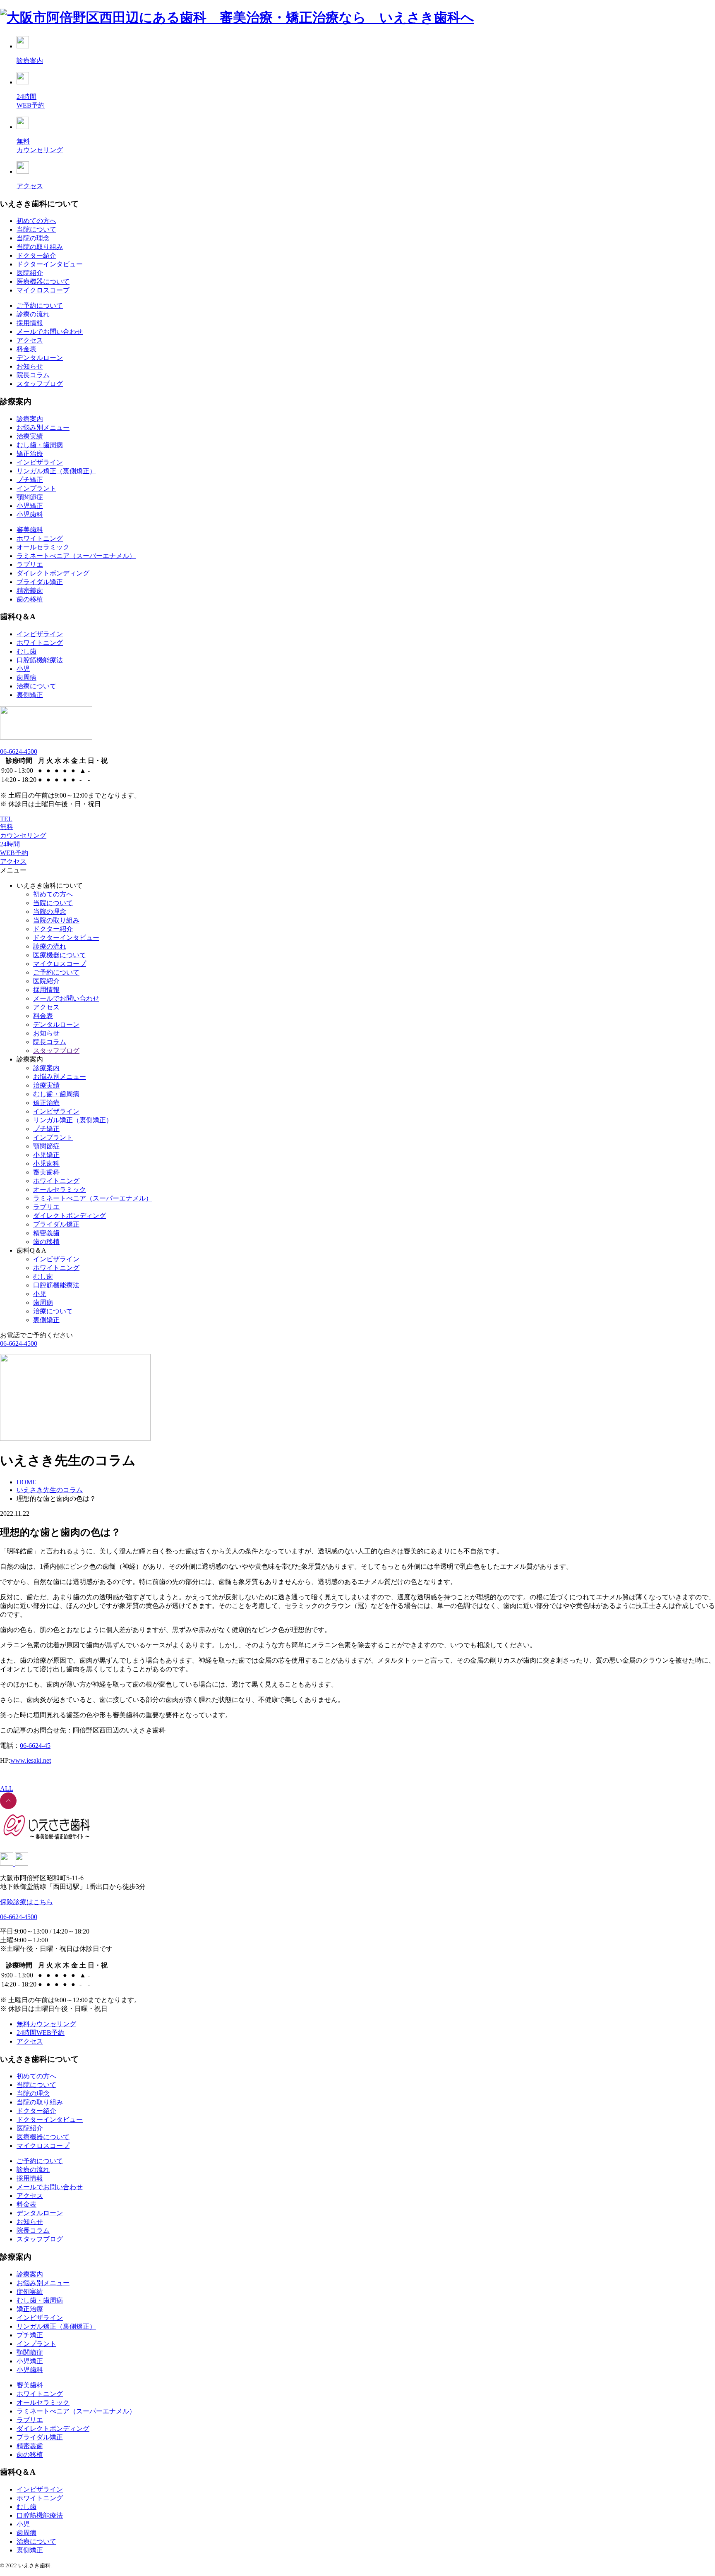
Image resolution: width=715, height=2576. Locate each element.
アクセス (30, 340)
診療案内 (30, 419)
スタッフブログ (40, 384)
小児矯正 (30, 506)
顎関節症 (30, 497)
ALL (7, 1789)
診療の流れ (33, 314)
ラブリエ (30, 564)
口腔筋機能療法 (40, 660)
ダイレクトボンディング (53, 573)
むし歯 (26, 651)
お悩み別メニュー (43, 428)
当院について (36, 229)
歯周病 (26, 677)
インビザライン (40, 462)
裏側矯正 (30, 695)
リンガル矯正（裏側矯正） (56, 471)
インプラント (36, 488)
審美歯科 (30, 530)
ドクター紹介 (36, 255)
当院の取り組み (40, 247)
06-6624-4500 (19, 751)
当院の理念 (33, 238)
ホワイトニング (40, 538)
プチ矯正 (30, 480)
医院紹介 (30, 273)
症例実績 (30, 2292)
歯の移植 (30, 599)
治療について (36, 686)
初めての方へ (36, 221)
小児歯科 (30, 514)
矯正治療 (30, 454)
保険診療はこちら (26, 1902)
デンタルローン (40, 358)
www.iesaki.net (31, 1760)
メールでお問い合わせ (50, 332)
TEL (6, 819)
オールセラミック (43, 547)
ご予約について (40, 306)
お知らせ (30, 366)
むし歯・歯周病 (40, 445)
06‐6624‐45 (35, 1746)
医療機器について (43, 282)
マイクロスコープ (43, 290)
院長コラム (33, 375)
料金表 (26, 349)
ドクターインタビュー (50, 264)
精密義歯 (30, 591)
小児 (23, 669)
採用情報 (30, 323)
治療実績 (30, 436)
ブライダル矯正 (40, 582)
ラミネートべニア (76, 556)
